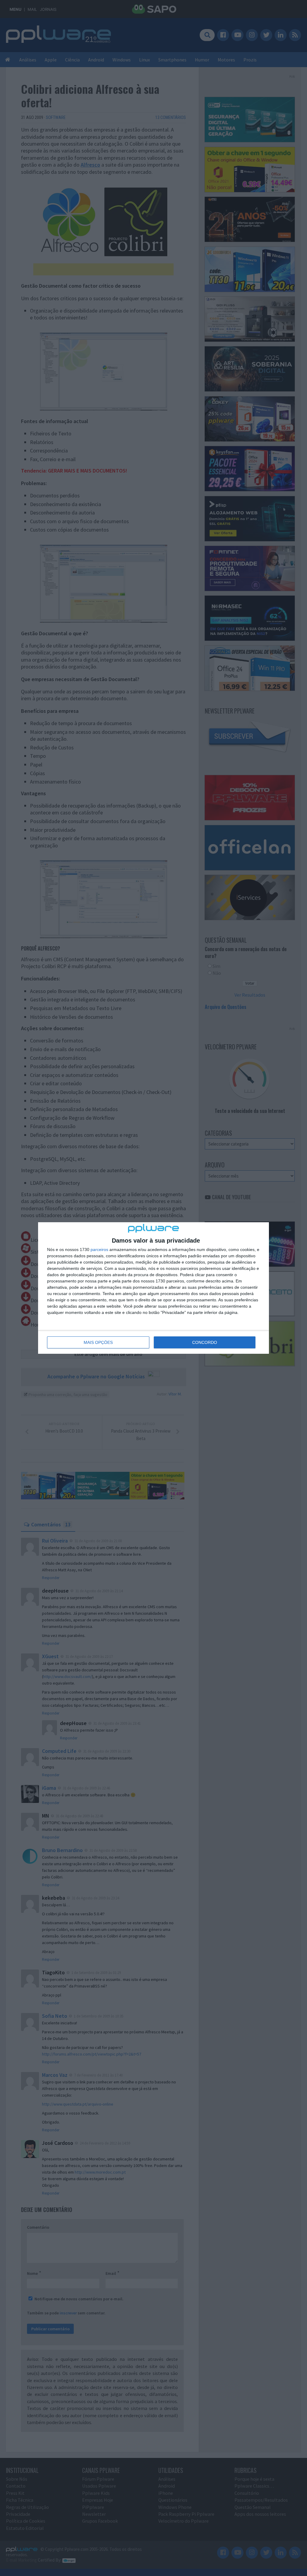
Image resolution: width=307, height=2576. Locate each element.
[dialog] (153, 1288)
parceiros (99, 1249)
